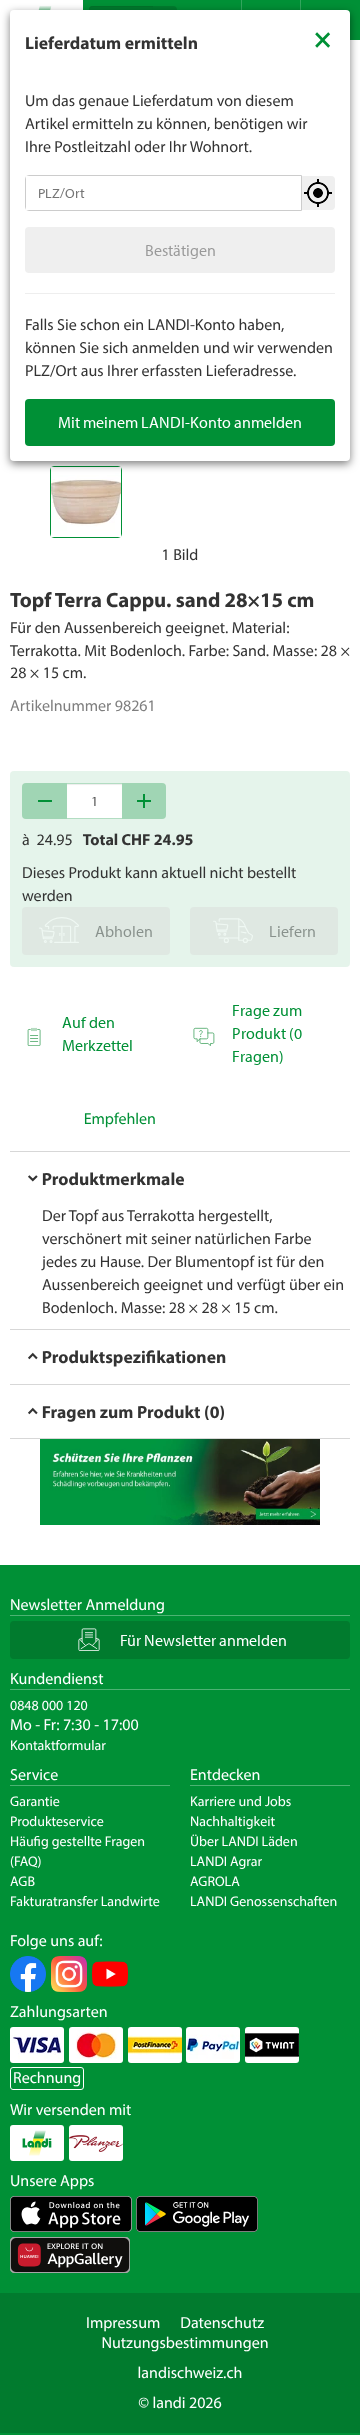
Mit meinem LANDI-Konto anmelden (180, 422)
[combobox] (163, 193)
